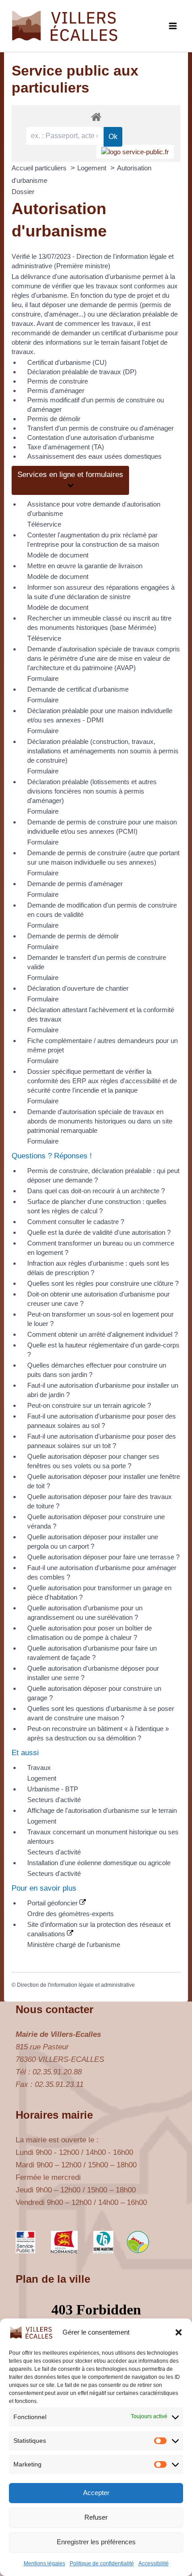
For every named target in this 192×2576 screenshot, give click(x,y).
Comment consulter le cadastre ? (76, 1222)
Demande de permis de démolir (73, 936)
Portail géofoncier (53, 1903)
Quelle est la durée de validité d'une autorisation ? (99, 1232)
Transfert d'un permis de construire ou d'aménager (100, 428)
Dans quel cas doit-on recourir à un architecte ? (96, 1191)
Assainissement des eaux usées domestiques (94, 456)
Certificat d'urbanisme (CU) (67, 362)
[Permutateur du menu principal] (173, 26)
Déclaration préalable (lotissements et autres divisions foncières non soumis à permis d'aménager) (92, 791)
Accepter (96, 2493)
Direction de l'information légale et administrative (76, 1985)
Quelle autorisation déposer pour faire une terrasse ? (103, 1557)
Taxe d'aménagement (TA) (66, 447)
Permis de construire (58, 381)
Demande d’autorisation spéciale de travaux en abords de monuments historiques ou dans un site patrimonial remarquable (100, 1121)
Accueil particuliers (40, 168)
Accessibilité (154, 2563)
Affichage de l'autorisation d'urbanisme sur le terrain (102, 1810)
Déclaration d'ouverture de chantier (78, 988)
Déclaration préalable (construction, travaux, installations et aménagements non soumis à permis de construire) (103, 751)
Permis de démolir (54, 419)
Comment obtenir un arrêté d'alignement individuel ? (102, 1334)
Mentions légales (44, 2563)
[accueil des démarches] (96, 116)
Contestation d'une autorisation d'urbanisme (91, 437)
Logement (93, 168)
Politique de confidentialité (102, 2563)
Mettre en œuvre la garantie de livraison (85, 566)
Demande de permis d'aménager (75, 884)
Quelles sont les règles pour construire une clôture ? (103, 1283)
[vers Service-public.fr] (135, 152)
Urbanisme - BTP (53, 1789)
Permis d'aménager (56, 391)
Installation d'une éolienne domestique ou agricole (99, 1863)
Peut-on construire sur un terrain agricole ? (89, 1405)
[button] (179, 2332)
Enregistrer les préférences (96, 2542)
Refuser (96, 2517)
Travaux (39, 1767)
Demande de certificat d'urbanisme (78, 689)
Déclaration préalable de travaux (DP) (82, 372)
